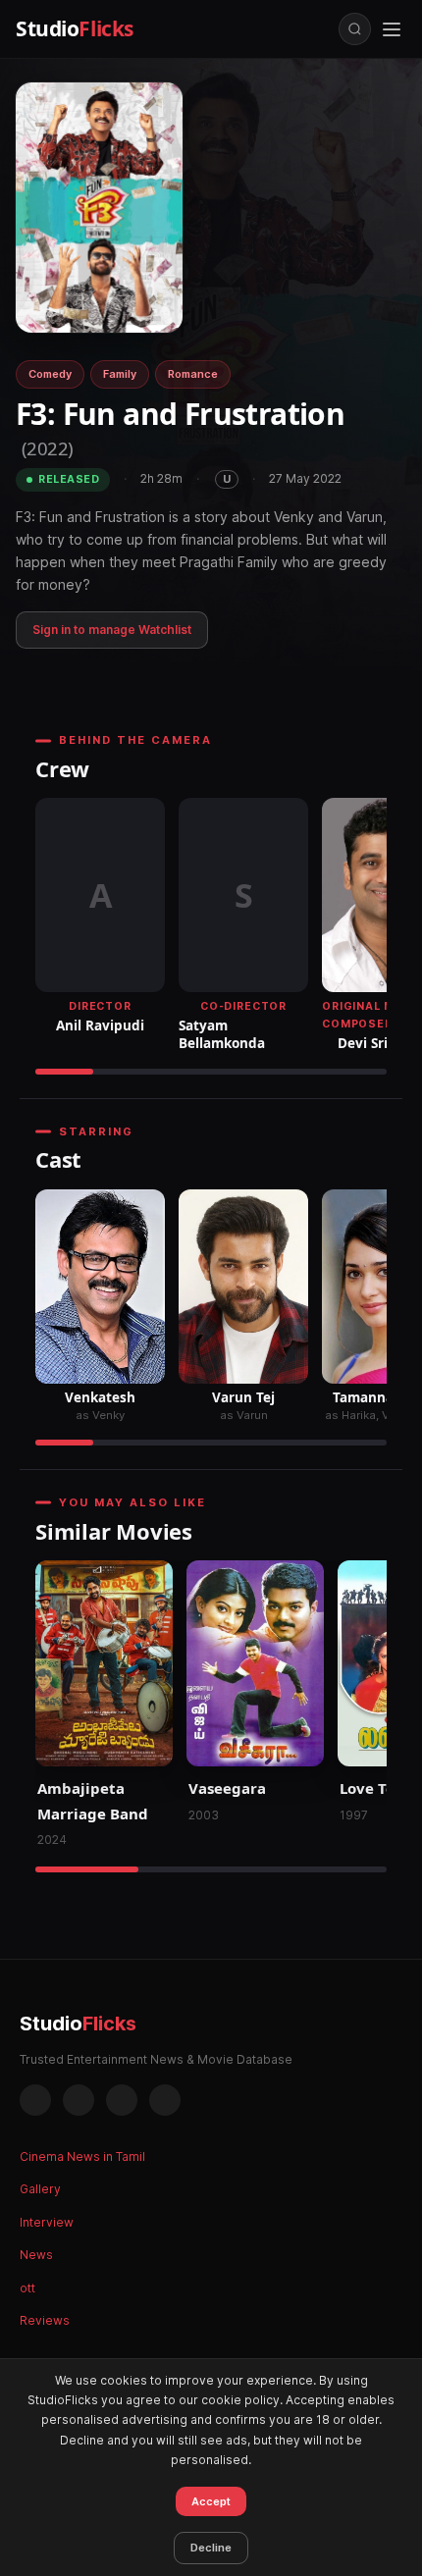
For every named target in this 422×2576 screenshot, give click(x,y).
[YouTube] (165, 2100)
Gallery (40, 2189)
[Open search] (355, 29)
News (36, 2255)
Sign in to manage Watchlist (112, 630)
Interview (47, 2222)
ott (27, 2288)
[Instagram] (79, 2100)
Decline (211, 2548)
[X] (122, 2100)
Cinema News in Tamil (82, 2156)
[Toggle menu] (392, 29)
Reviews (45, 2320)
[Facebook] (35, 2100)
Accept (211, 2501)
